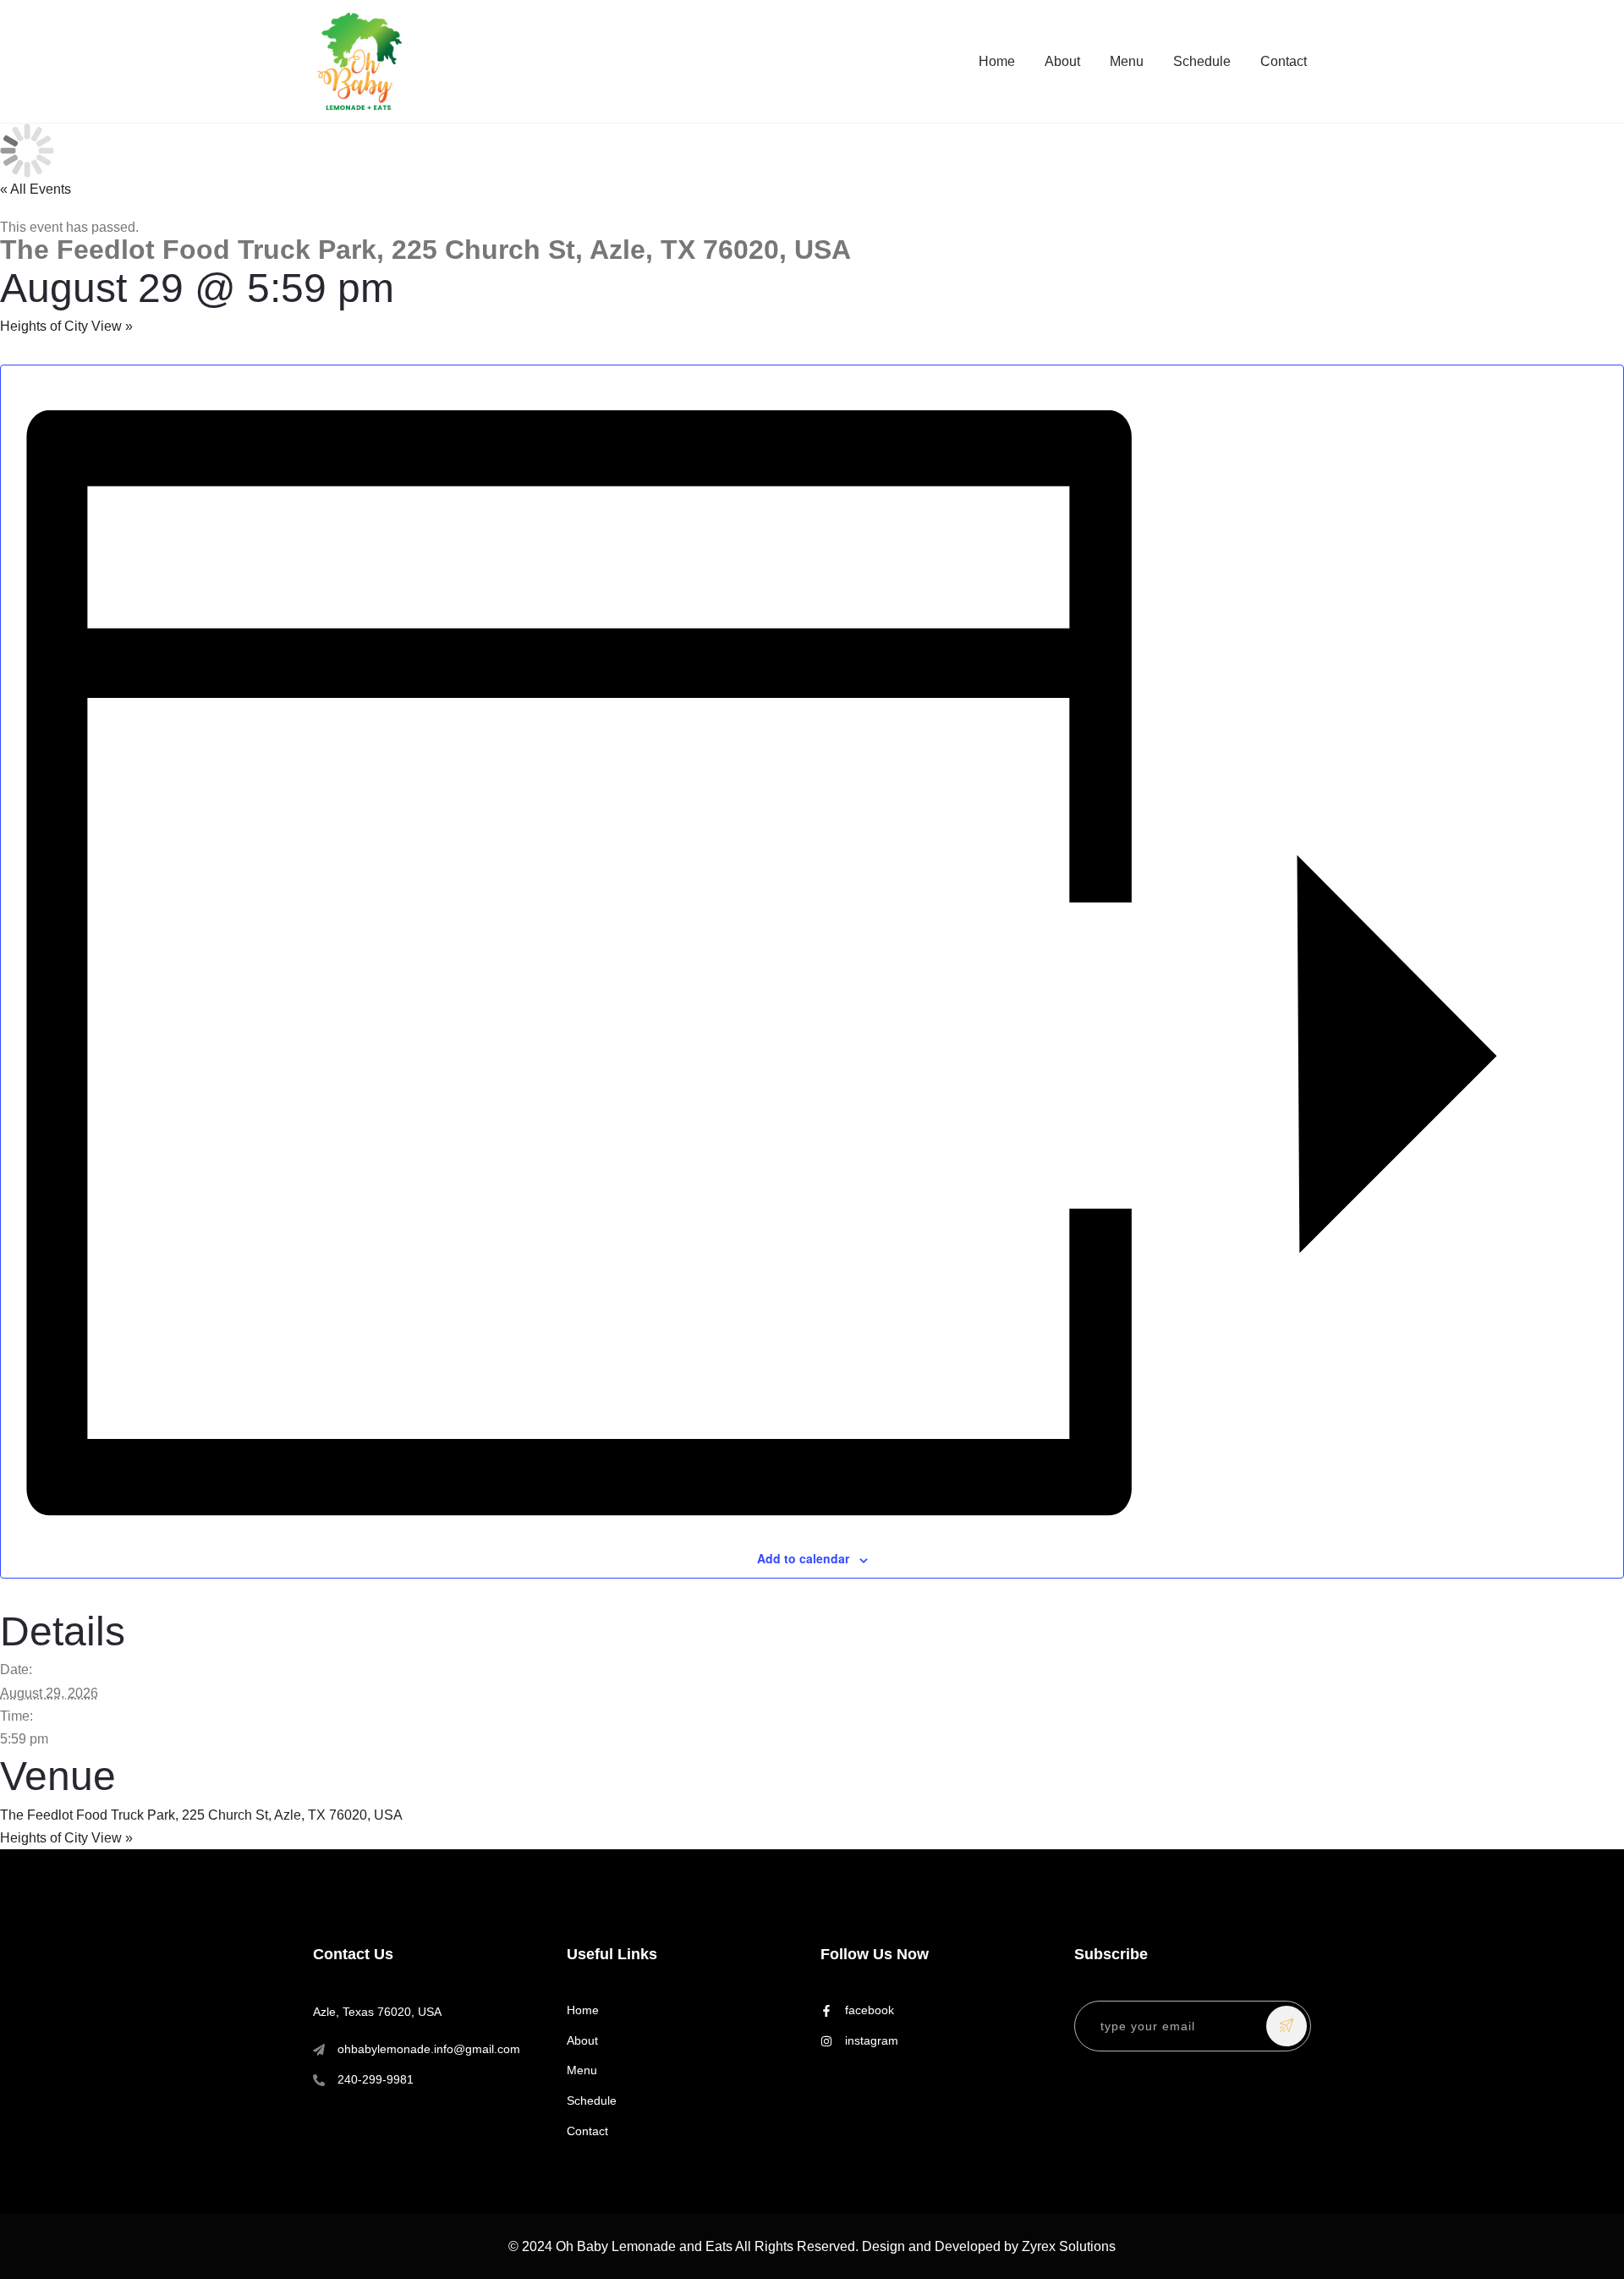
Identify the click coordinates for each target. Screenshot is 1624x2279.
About (1062, 61)
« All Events (36, 189)
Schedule (1202, 61)
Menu (1127, 61)
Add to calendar (803, 1558)
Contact (1284, 61)
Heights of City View (66, 326)
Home (997, 61)
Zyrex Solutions (1069, 2246)
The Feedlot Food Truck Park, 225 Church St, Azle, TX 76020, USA (201, 1815)
